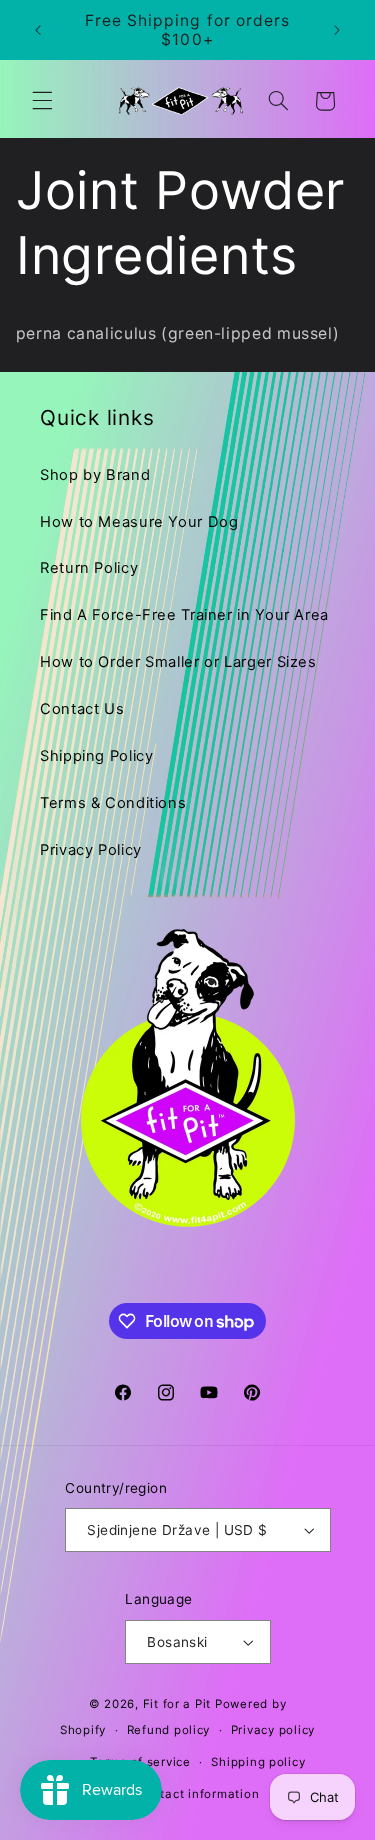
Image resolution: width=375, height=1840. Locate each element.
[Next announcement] (337, 30)
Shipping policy (258, 1762)
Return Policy (89, 568)
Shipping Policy (96, 756)
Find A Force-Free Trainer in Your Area (184, 615)
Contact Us (82, 709)
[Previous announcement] (38, 30)
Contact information (197, 1794)
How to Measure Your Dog (139, 522)
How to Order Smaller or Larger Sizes (178, 662)
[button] (42, 101)
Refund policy (169, 1730)
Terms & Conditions (113, 803)
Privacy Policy (91, 850)
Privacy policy (273, 1730)
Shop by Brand (95, 475)
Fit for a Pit (177, 1704)
